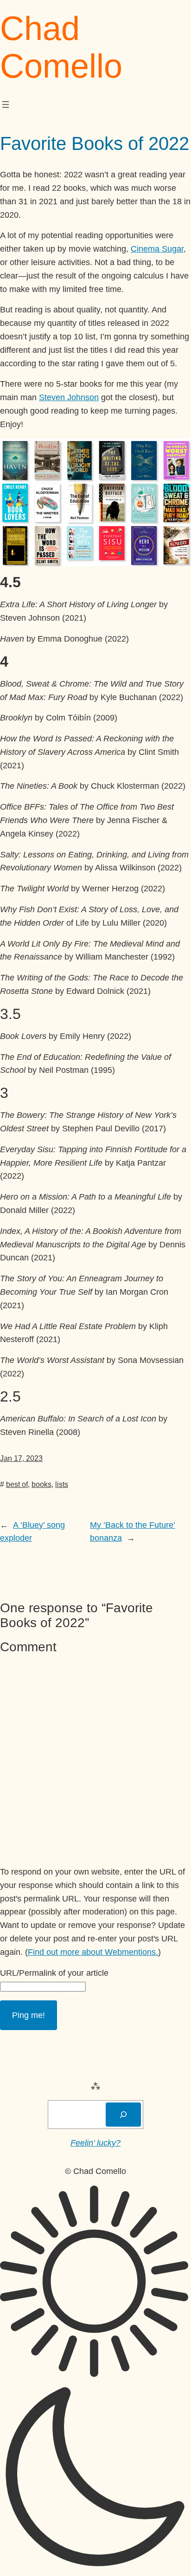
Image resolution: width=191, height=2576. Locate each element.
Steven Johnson (69, 397)
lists (62, 1484)
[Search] (123, 2115)
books (41, 1484)
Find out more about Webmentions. (93, 1952)
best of (17, 1484)
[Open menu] (6, 104)
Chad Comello (61, 47)
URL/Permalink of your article (54, 1973)
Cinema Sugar (157, 249)
